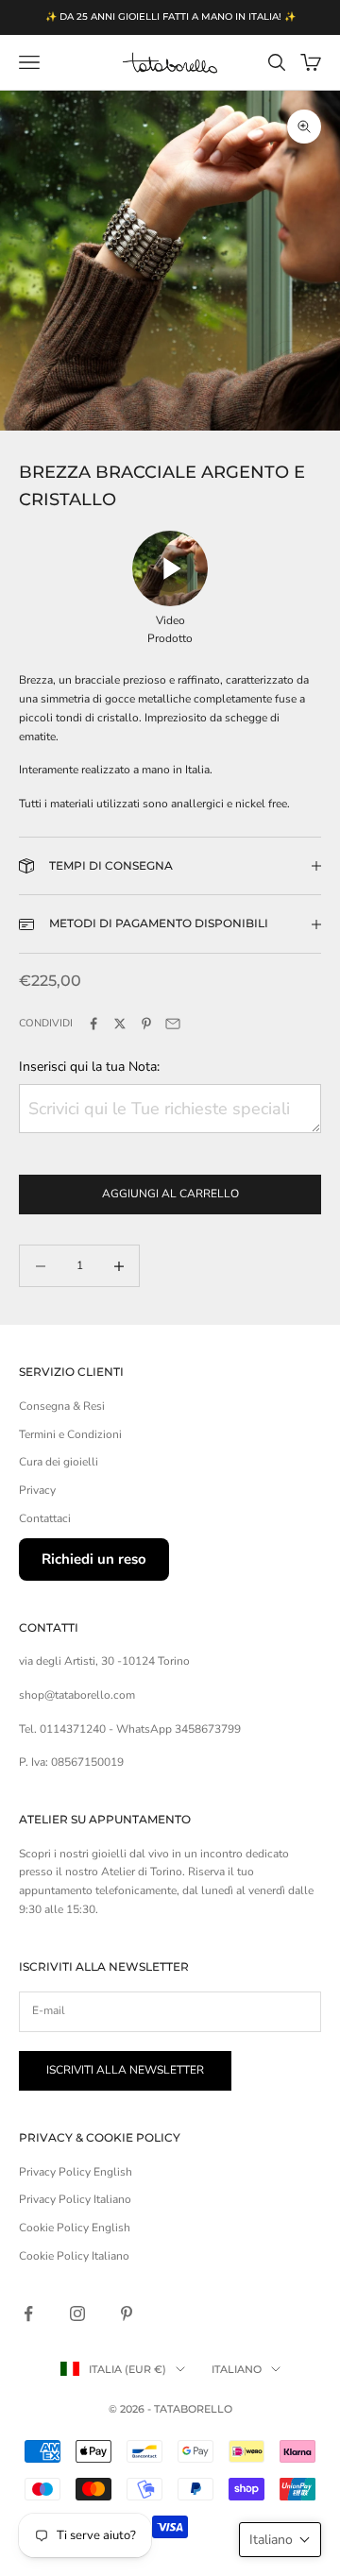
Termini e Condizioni (70, 1434)
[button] (280, 2540)
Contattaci (45, 1518)
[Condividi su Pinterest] (146, 1024)
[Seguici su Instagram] (77, 2313)
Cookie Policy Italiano (74, 2256)
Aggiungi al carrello (170, 1194)
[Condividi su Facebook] (93, 1024)
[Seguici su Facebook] (28, 2313)
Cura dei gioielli (59, 1462)
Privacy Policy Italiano (75, 2199)
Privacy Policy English (76, 2172)
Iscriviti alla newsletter (125, 2070)
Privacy (37, 1490)
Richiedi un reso (94, 1559)
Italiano (237, 2369)
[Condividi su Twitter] (120, 1024)
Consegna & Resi (62, 1406)
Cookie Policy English (75, 2228)
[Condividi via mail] (173, 1024)
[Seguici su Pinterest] (127, 2313)
